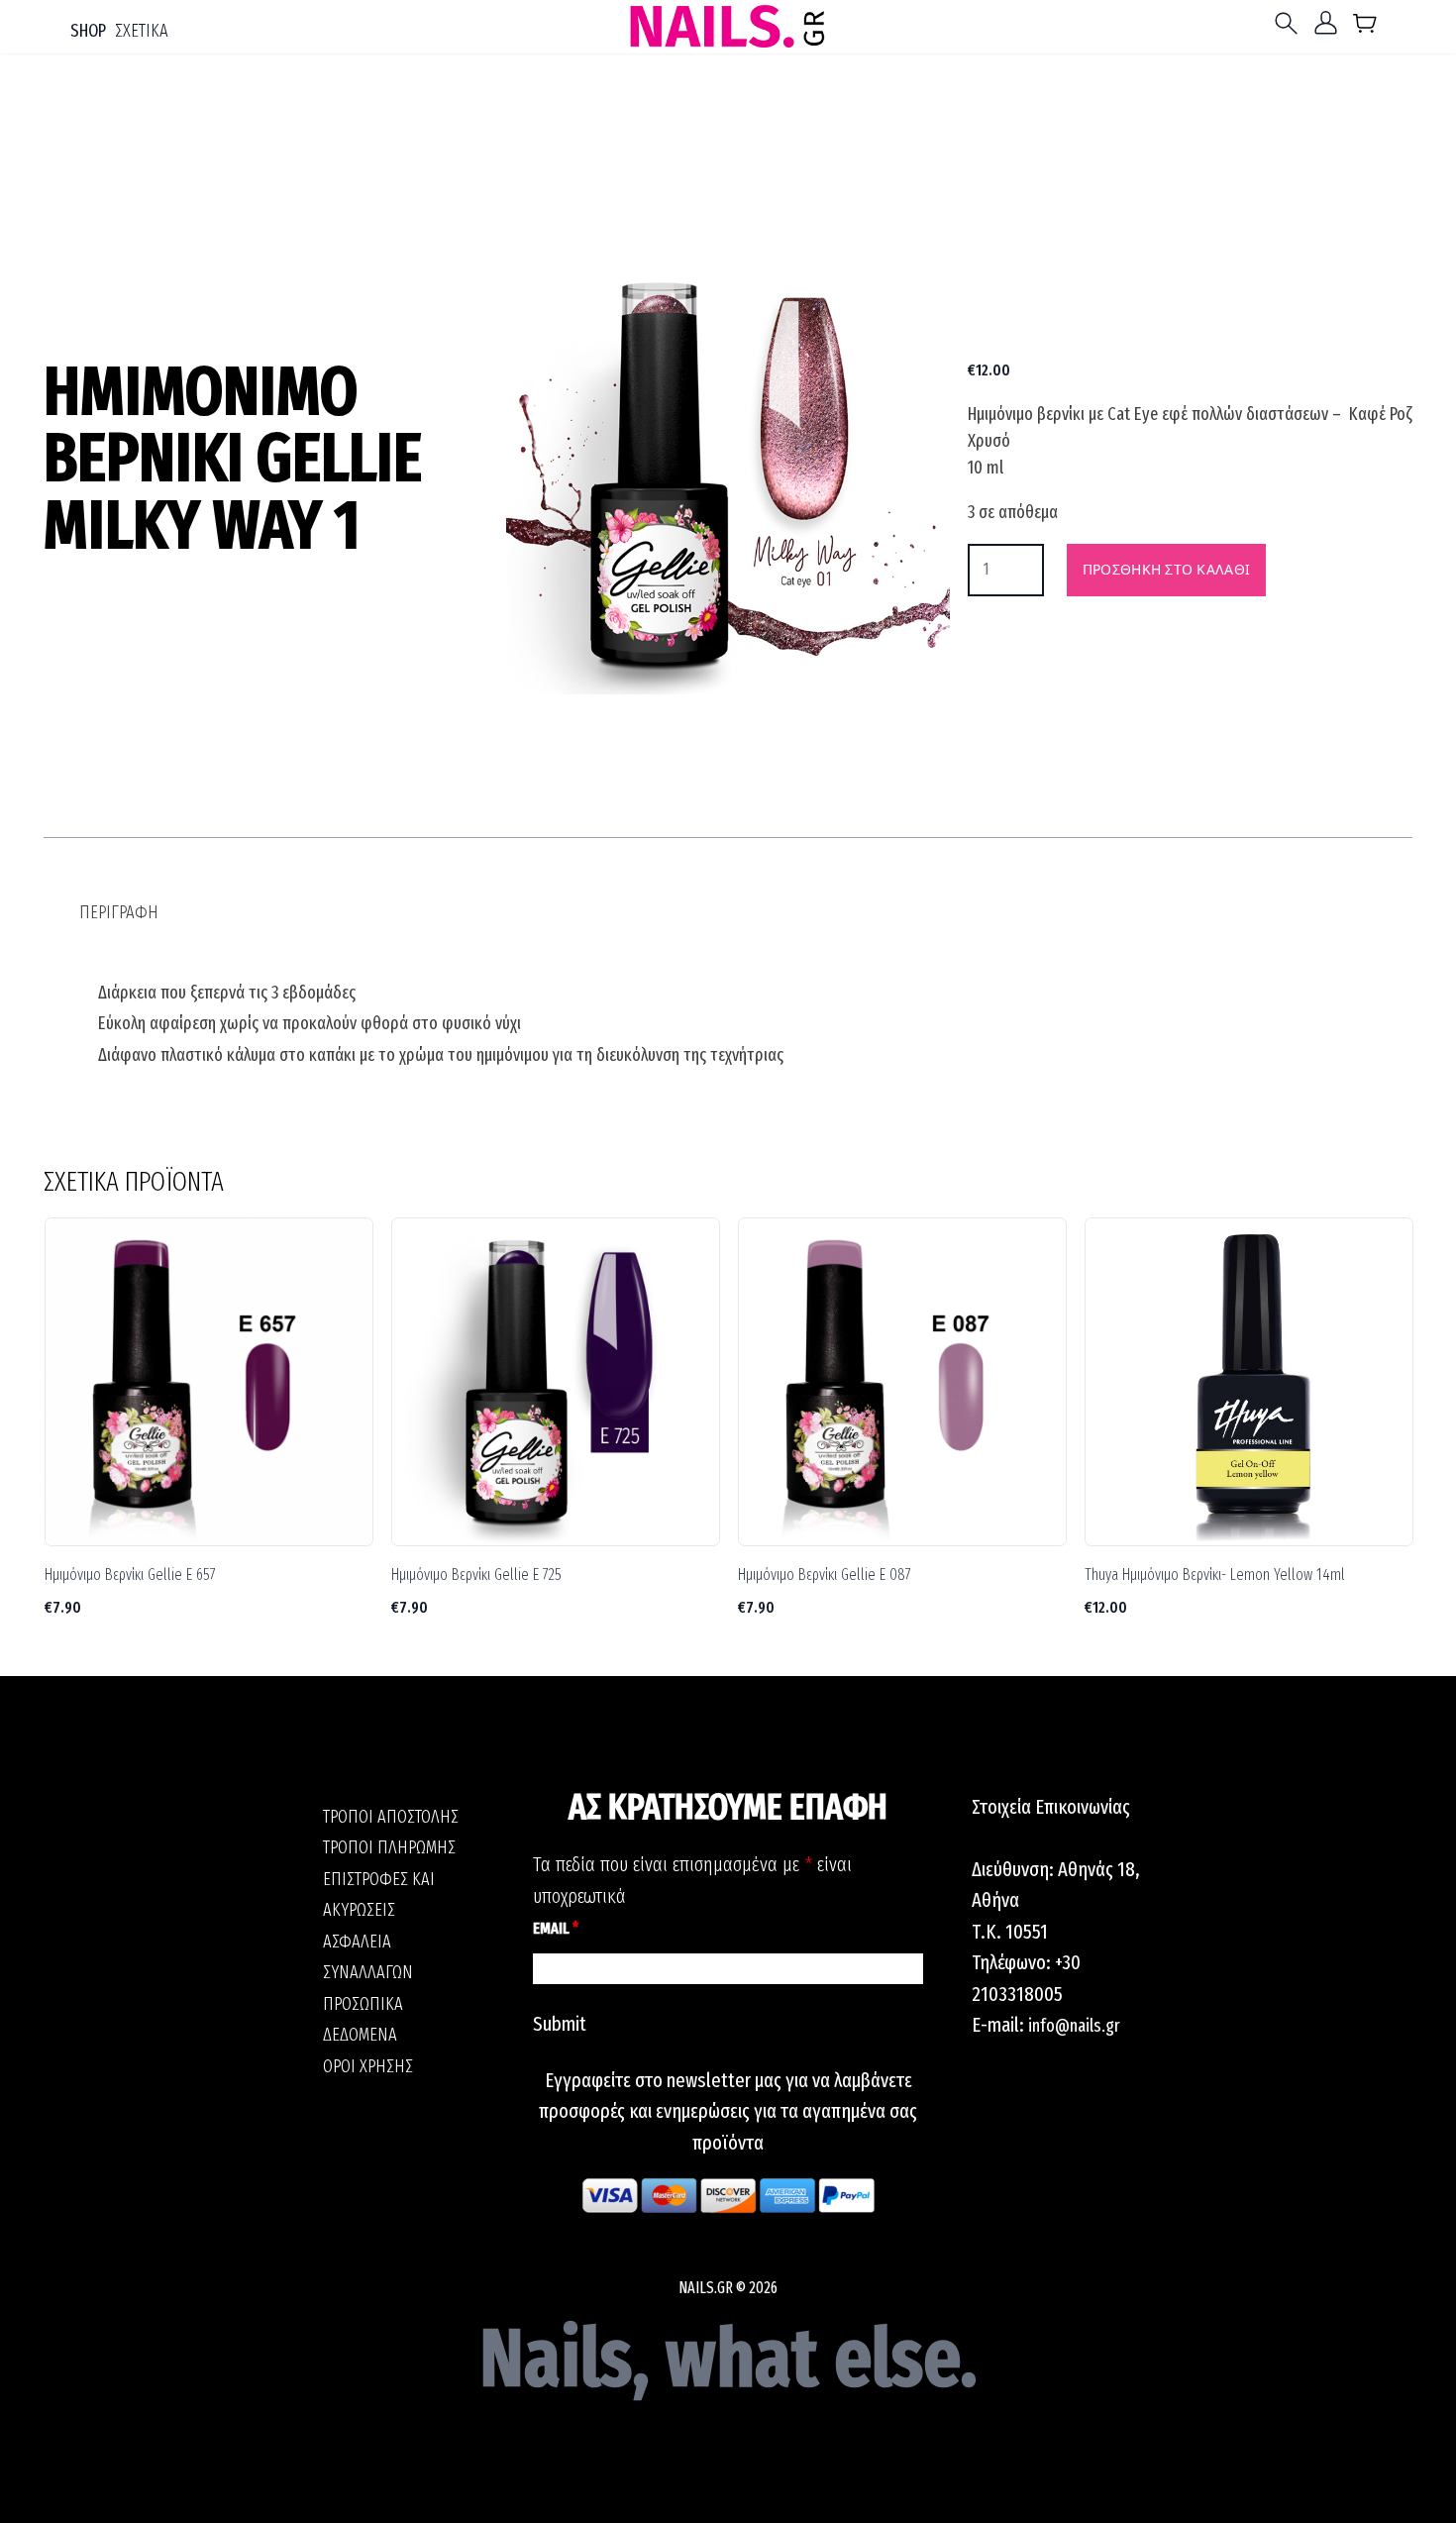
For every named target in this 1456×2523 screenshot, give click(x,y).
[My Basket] (1365, 27)
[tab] (119, 913)
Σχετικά (142, 31)
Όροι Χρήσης (368, 2066)
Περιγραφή (119, 912)
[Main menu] (1291, 23)
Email (556, 1928)
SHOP (88, 31)
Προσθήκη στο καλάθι (1166, 569)
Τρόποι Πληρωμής (389, 1847)
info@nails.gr (1074, 2026)
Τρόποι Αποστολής (391, 1817)
